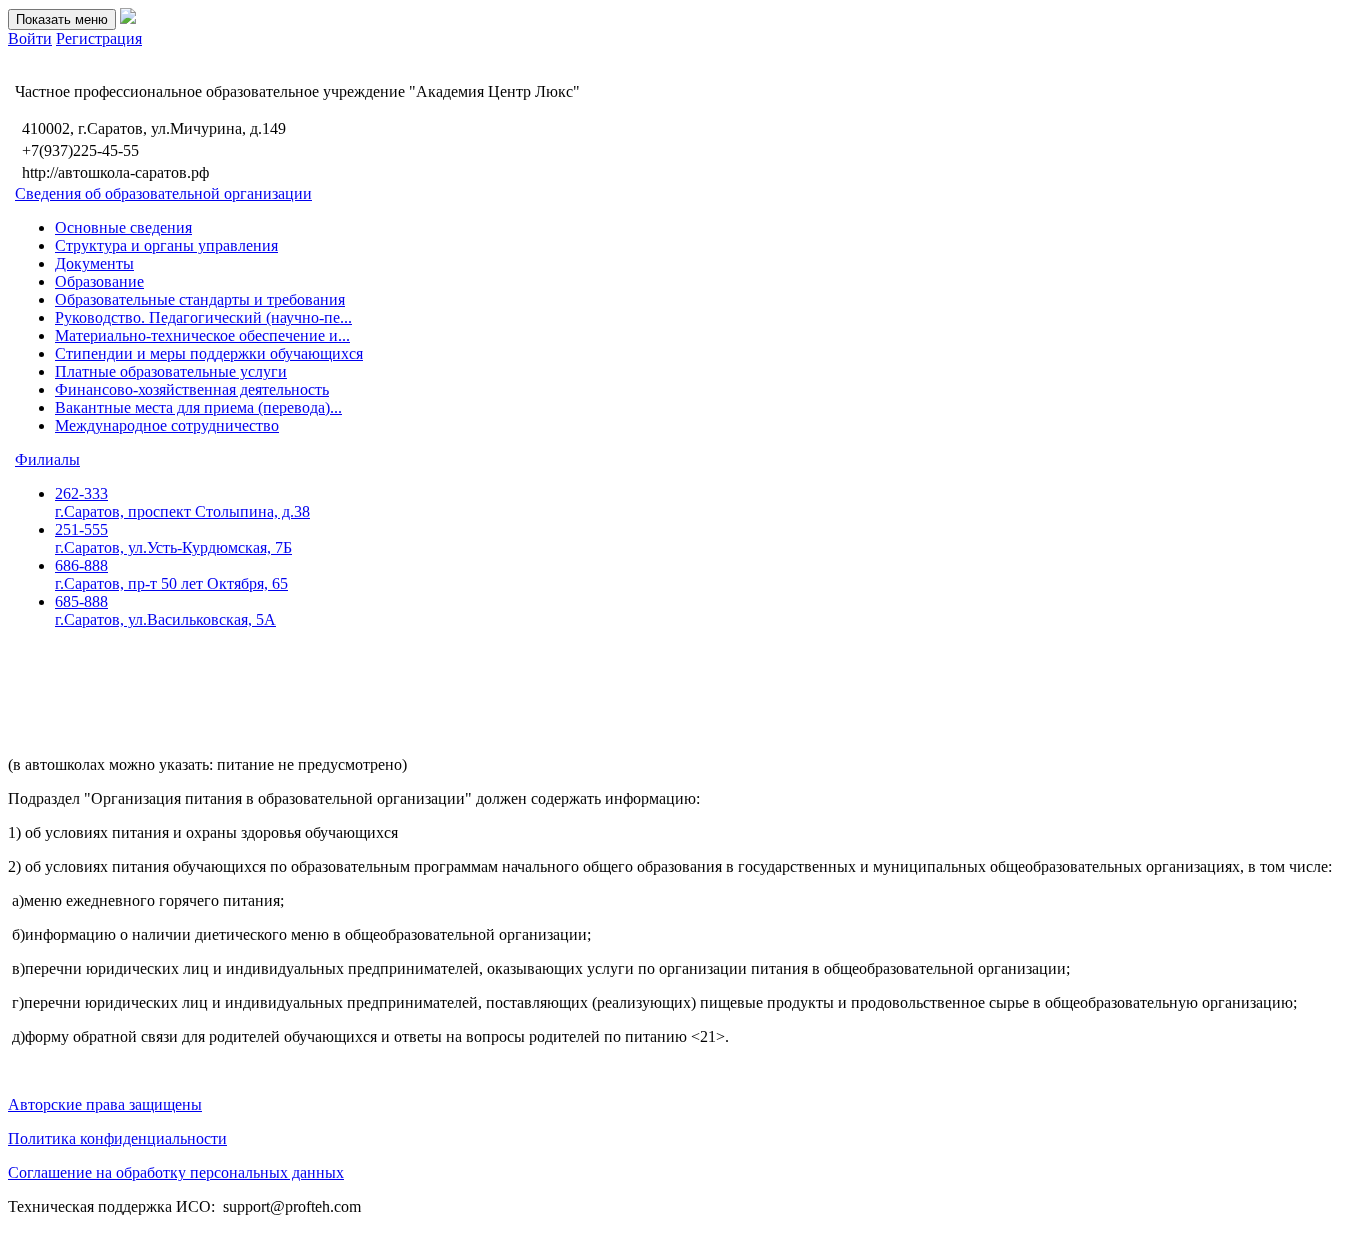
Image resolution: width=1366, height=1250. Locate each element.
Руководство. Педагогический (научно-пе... (203, 317)
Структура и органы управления (166, 245)
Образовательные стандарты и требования (200, 299)
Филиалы (47, 459)
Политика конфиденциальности (117, 1138)
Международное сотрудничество (167, 425)
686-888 (171, 574)
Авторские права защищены (105, 1104)
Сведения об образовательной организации (163, 193)
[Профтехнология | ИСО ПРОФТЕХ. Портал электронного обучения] (128, 18)
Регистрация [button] (99, 38)
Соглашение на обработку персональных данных (176, 1172)
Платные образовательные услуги (171, 371)
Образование (99, 281)
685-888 (165, 610)
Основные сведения (123, 227)
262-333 (182, 502)
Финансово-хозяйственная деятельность (192, 389)
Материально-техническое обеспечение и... (202, 335)
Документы (94, 263)
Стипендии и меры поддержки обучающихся (209, 353)
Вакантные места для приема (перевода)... (198, 407)
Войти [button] (30, 38)
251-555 (173, 538)
